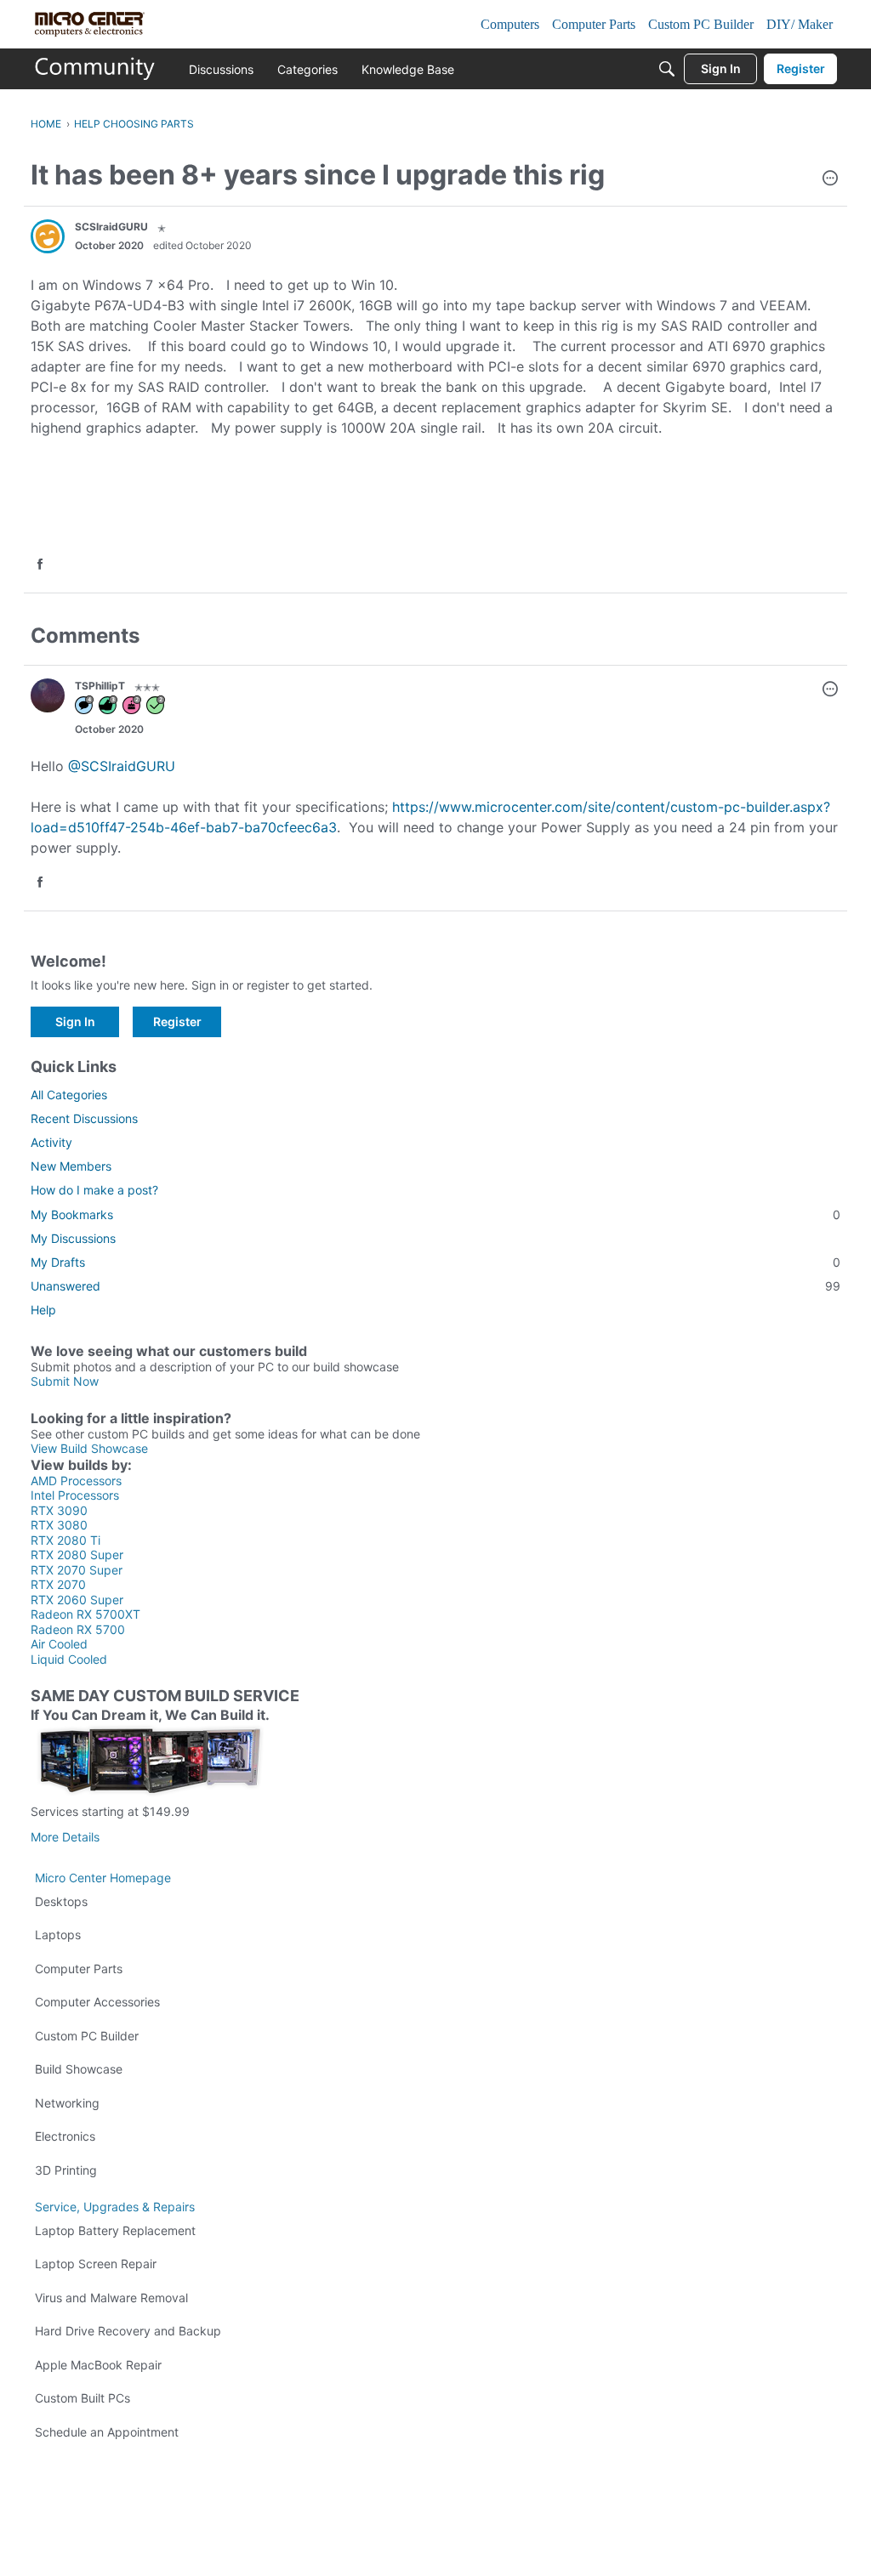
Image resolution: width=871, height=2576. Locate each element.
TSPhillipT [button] (100, 686)
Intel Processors (75, 1495)
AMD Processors (76, 1481)
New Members (71, 1166)
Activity (51, 1142)
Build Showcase (79, 2069)
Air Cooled (59, 1644)
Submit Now (65, 1381)
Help (43, 1310)
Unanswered (435, 1286)
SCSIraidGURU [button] (111, 227)
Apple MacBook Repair (98, 2365)
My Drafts (435, 1262)
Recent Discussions (84, 1118)
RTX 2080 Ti (65, 1540)
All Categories (69, 1095)
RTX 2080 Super (77, 1555)
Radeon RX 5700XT (85, 1614)
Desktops (61, 1901)
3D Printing (66, 2170)
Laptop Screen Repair (96, 2264)
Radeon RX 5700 (78, 1629)
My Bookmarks (435, 1214)
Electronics (65, 2136)
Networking (67, 2103)
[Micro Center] (95, 69)
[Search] (667, 69)
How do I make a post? (94, 1190)
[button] (830, 179)
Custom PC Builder (87, 2036)
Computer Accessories (97, 2002)
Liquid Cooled (69, 1659)
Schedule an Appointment (107, 2432)
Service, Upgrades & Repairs (115, 2207)
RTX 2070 (58, 1584)
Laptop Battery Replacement (115, 2230)
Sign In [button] (75, 1021)
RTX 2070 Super (77, 1570)
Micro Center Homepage (103, 1878)
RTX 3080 (59, 1525)
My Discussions (73, 1238)
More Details (65, 1837)
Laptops (58, 1935)
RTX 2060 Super (77, 1600)
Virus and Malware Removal (111, 2298)
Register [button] (177, 1021)
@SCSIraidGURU (122, 766)
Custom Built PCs (83, 2398)
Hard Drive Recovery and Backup (128, 2331)
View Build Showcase (89, 1448)
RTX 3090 (59, 1510)
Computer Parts (79, 1969)
